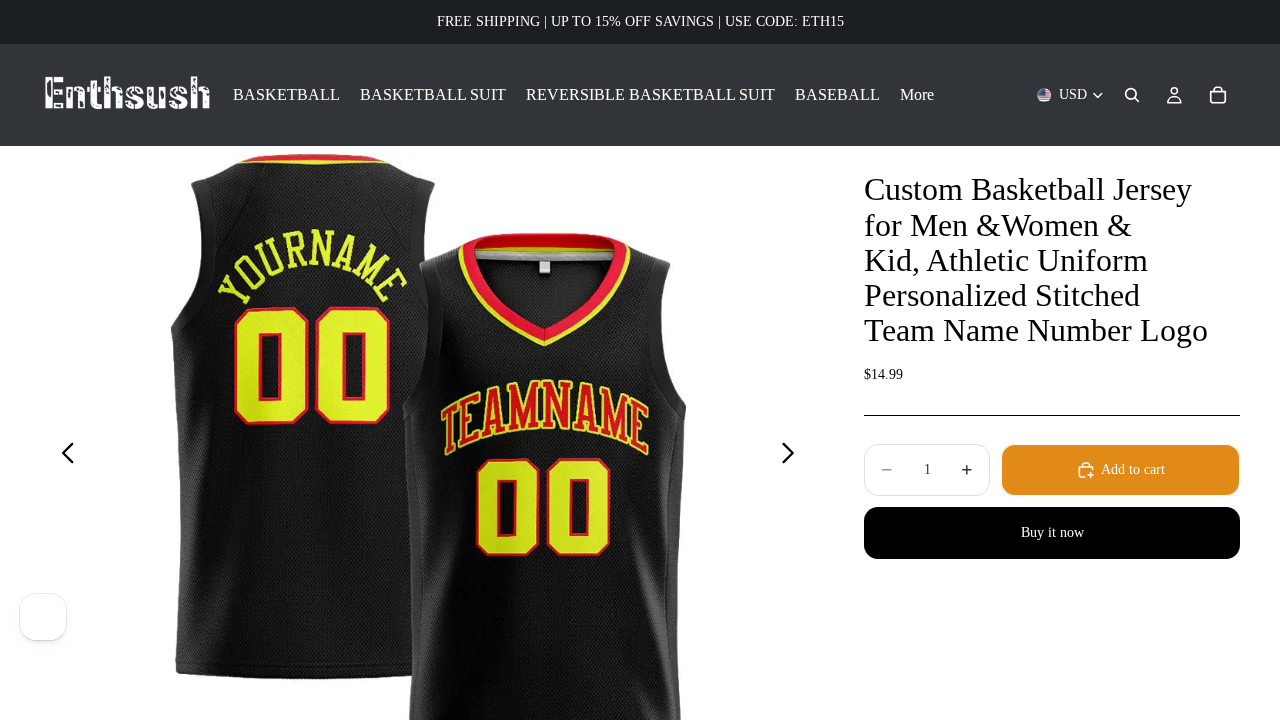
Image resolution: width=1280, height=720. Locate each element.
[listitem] (917, 95)
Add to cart (1133, 469)
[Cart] (1218, 95)
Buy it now (1052, 532)
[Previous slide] (62, 456)
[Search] (1132, 95)
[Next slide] (793, 456)
